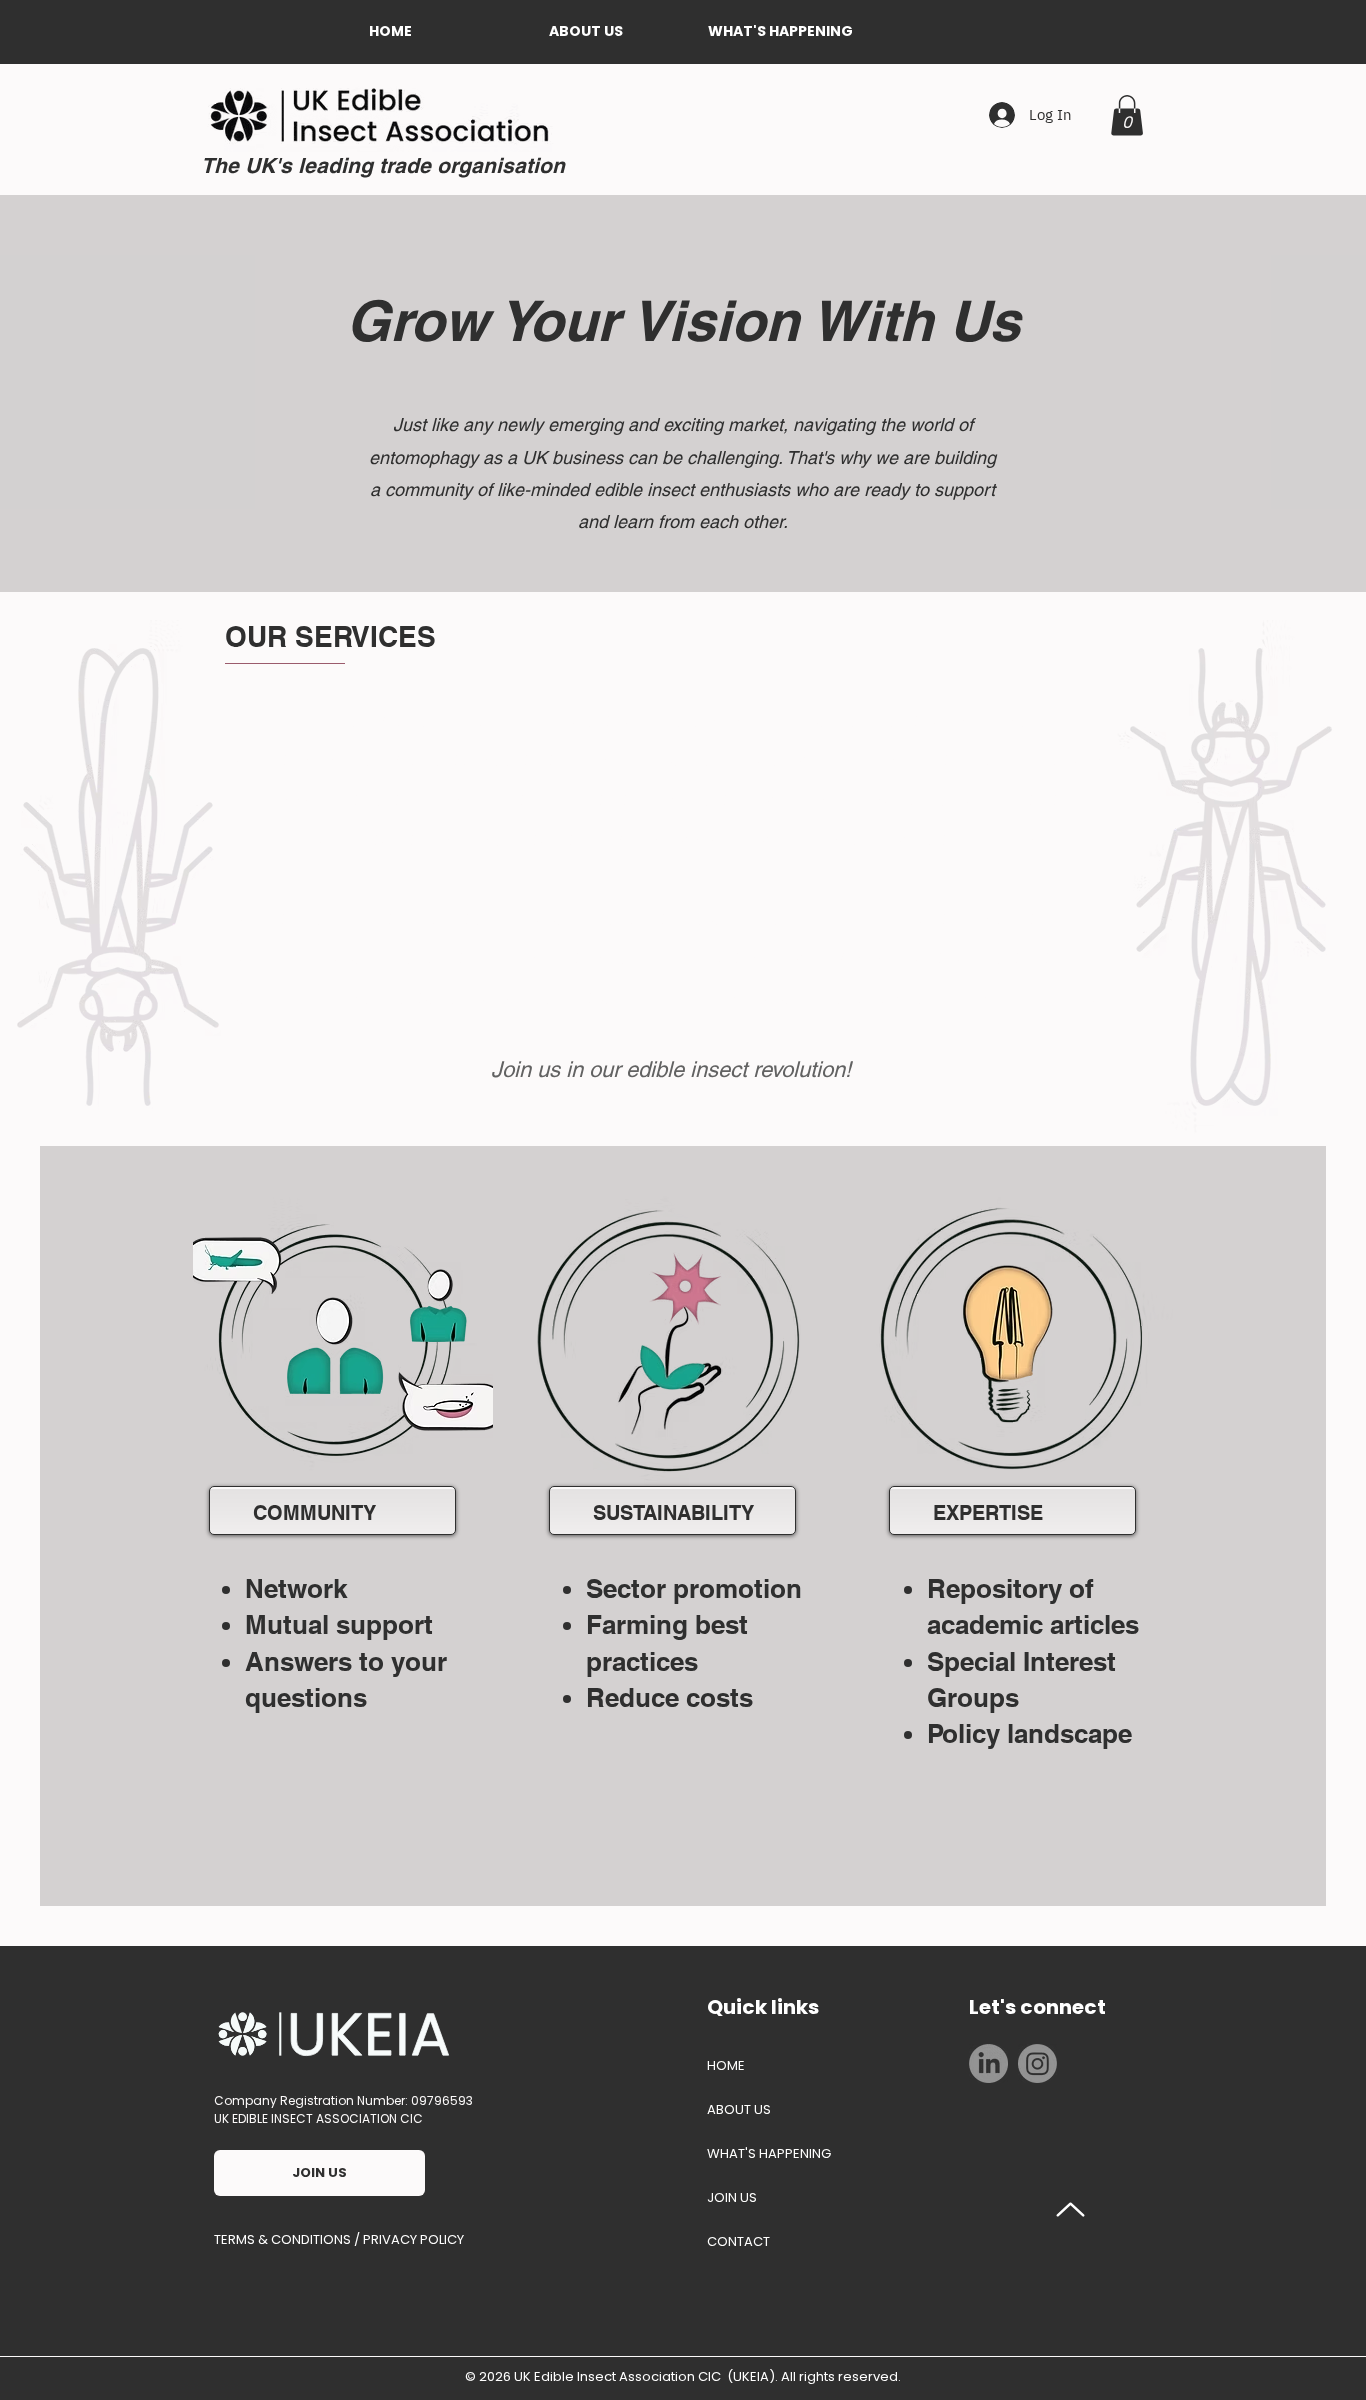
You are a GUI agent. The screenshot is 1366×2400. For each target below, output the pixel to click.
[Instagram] (1037, 2063)
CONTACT (738, 2241)
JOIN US (732, 2197)
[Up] (1071, 2210)
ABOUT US (739, 2109)
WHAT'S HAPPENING (769, 2153)
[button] (585, 31)
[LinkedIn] (988, 2063)
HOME (726, 2065)
